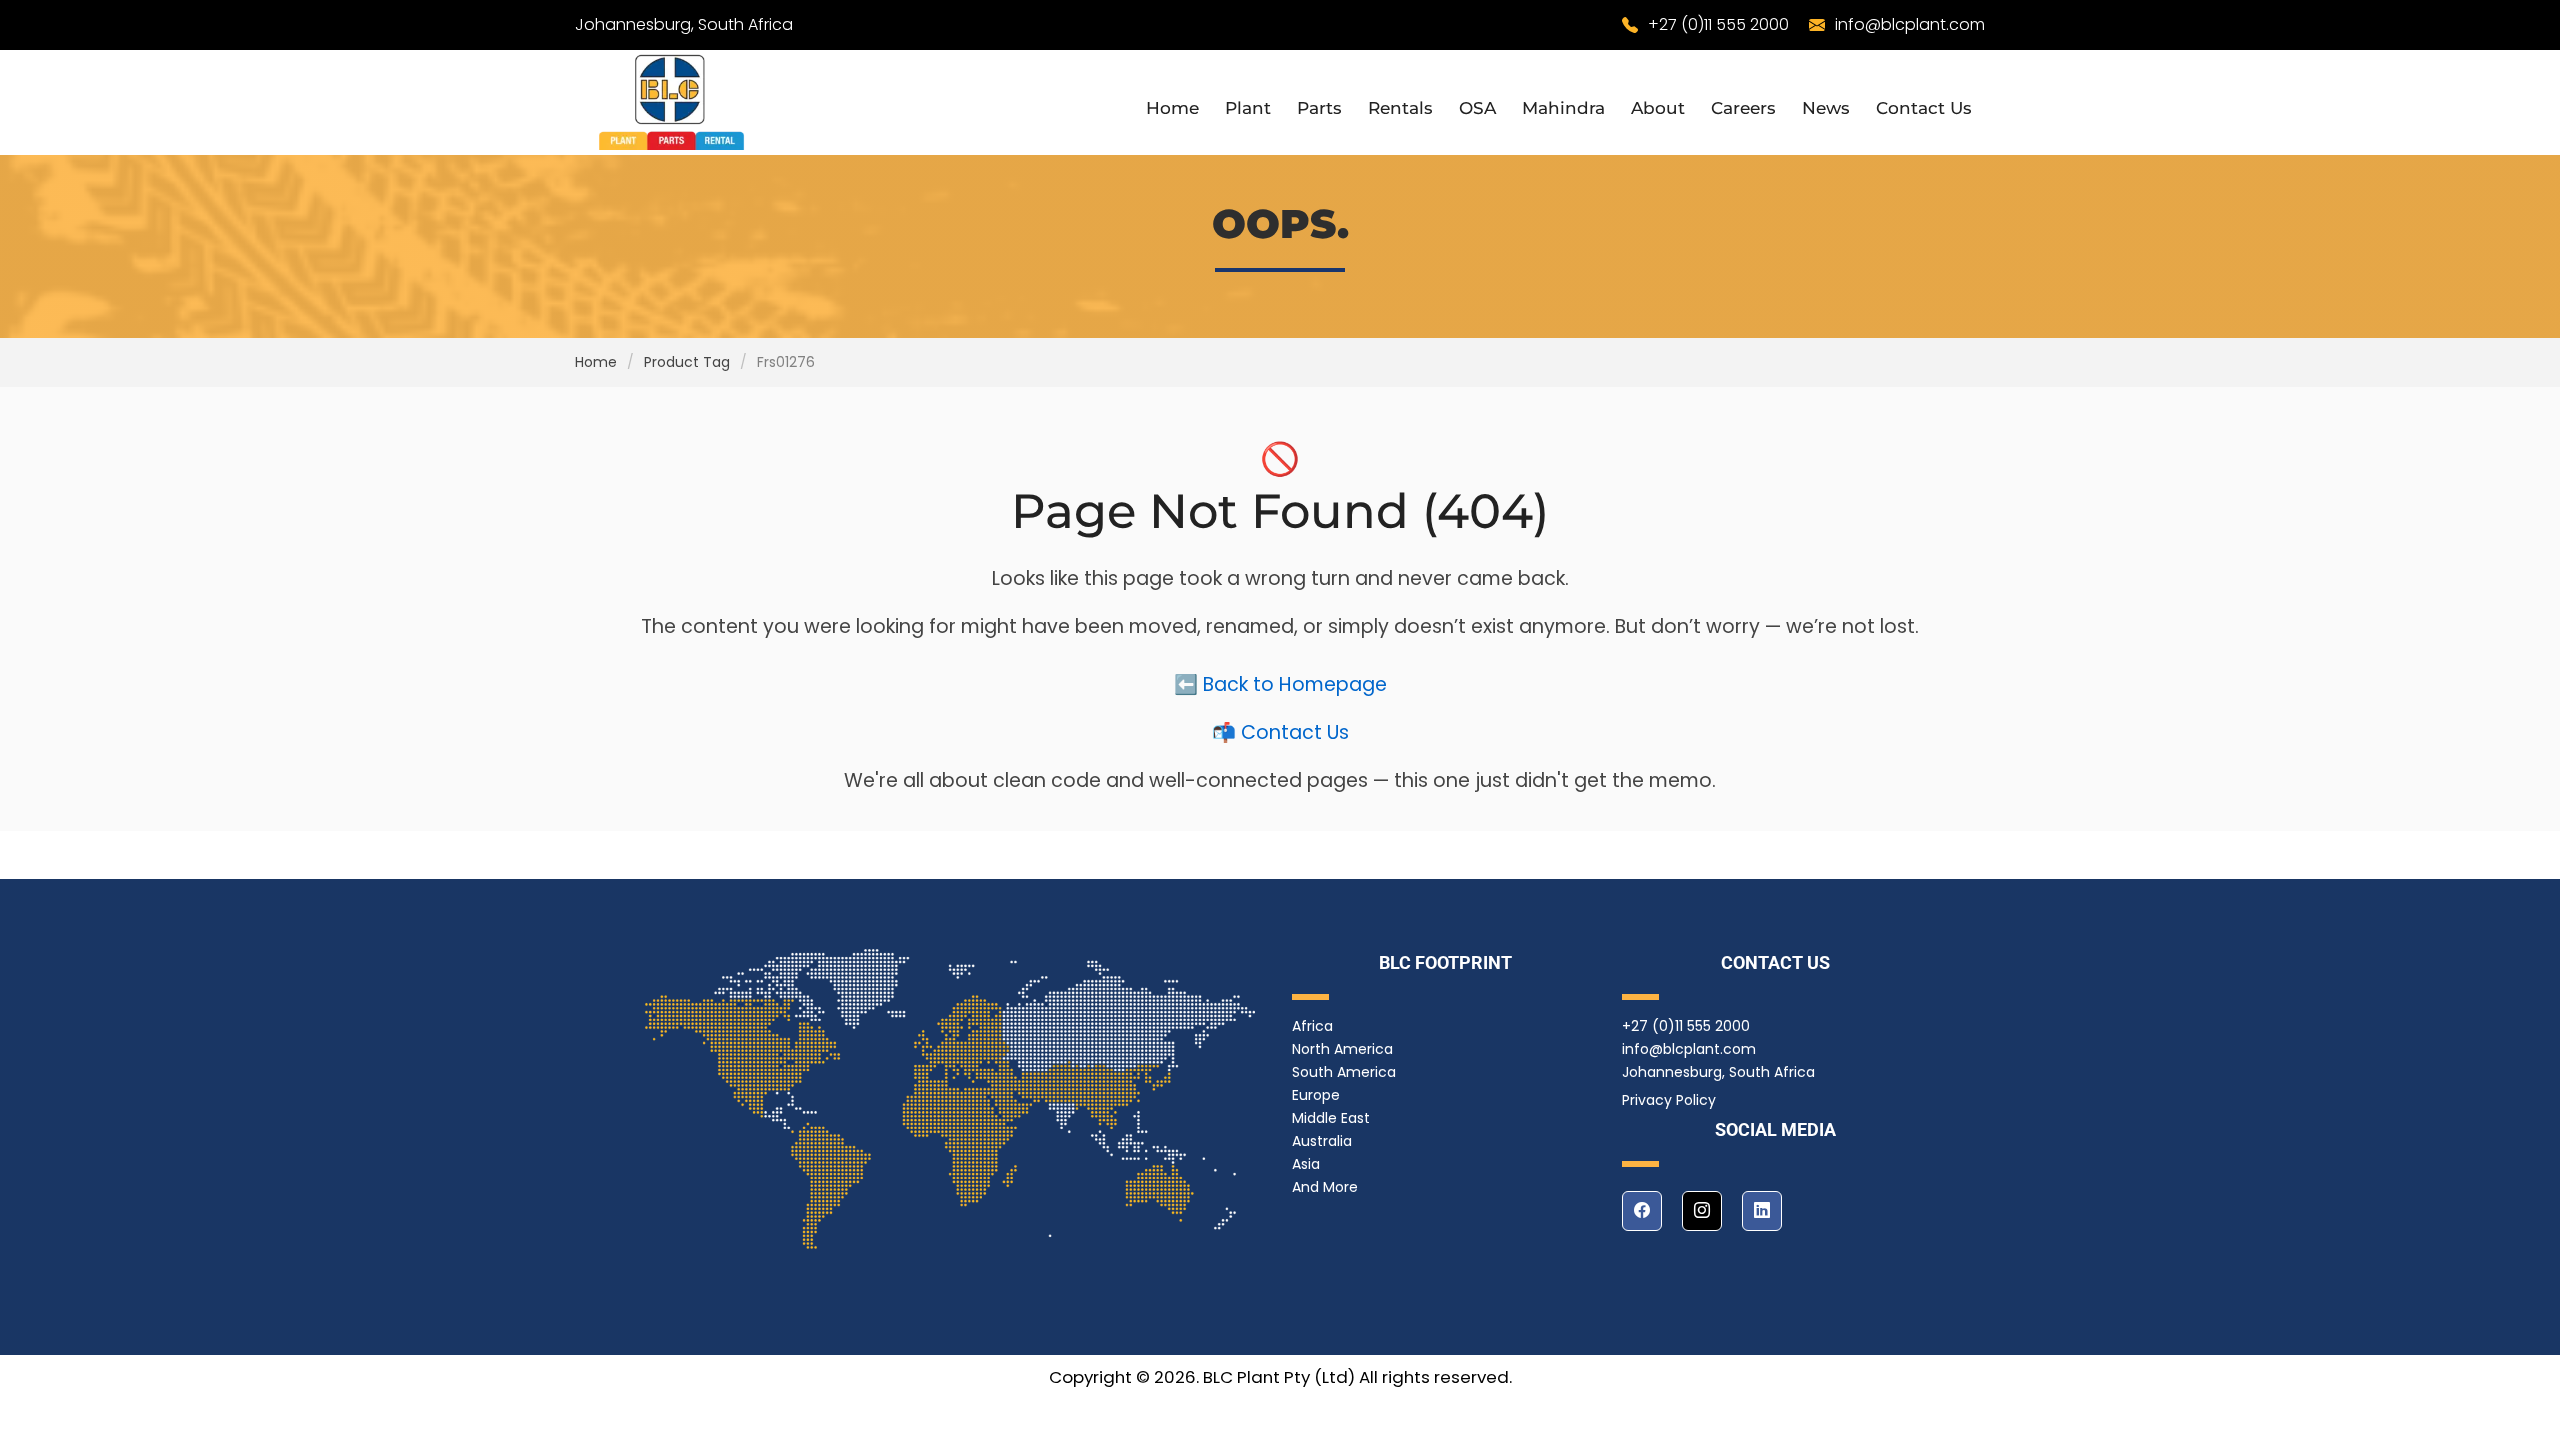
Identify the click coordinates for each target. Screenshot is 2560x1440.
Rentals (1400, 108)
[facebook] (1642, 1211)
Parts (1319, 108)
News (1826, 108)
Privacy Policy (1669, 1100)
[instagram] (1702, 1211)
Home (1172, 108)
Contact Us (1924, 108)
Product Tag (687, 362)
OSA (1477, 108)
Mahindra (1563, 108)
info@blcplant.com (1910, 24)
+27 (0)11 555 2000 (1718, 24)
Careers (1743, 108)
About (1658, 108)
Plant (1248, 108)
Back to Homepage (1295, 684)
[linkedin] (1762, 1211)
